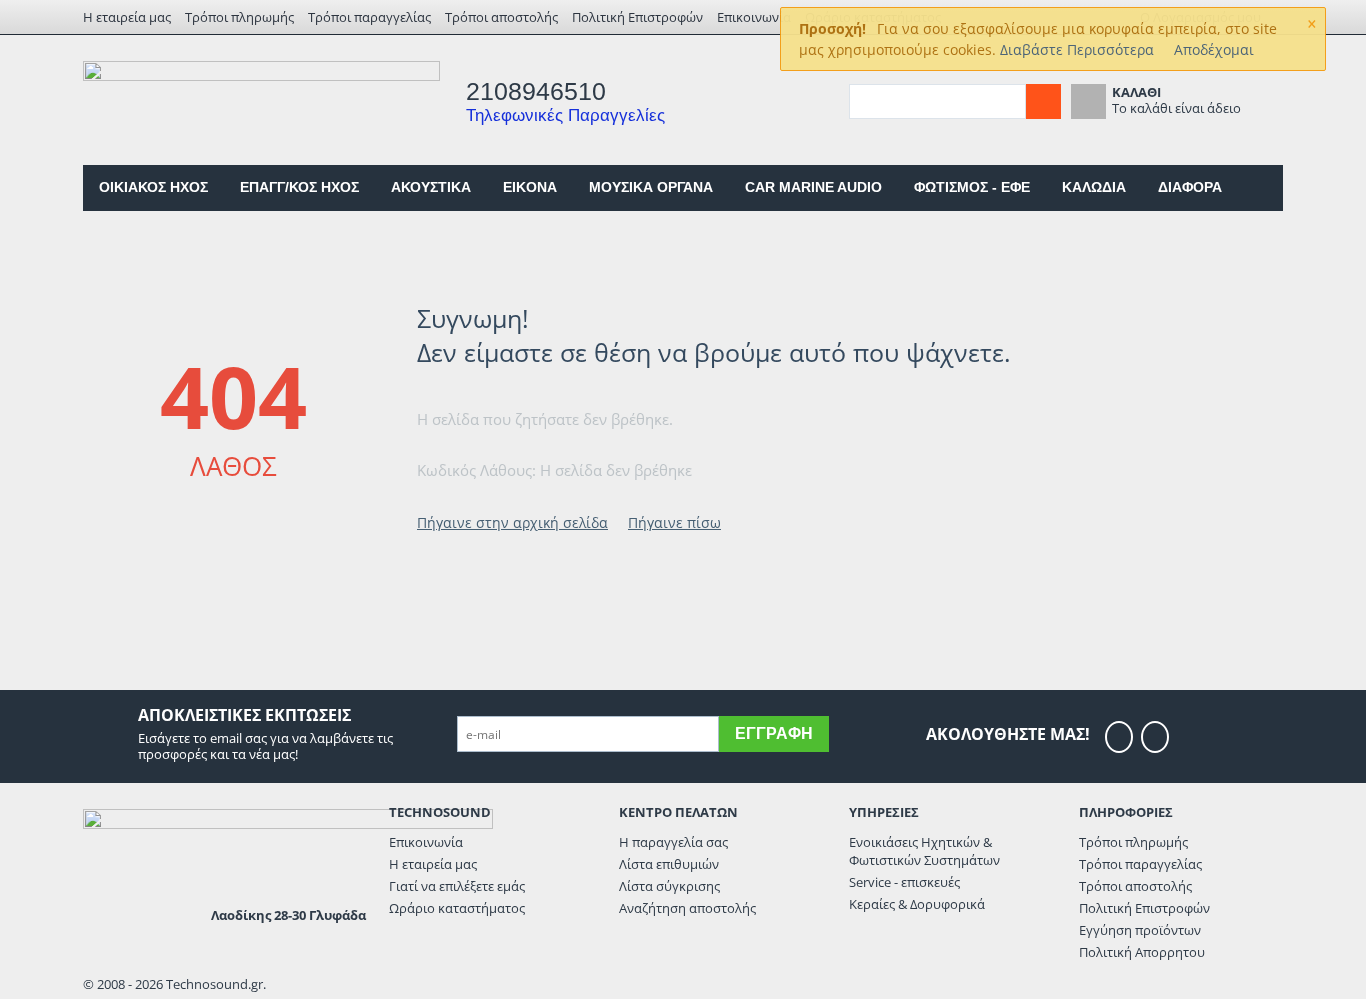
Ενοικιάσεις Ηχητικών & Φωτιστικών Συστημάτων (924, 851)
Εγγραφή (774, 733)
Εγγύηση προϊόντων (1140, 930)
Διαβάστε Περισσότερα (1077, 49)
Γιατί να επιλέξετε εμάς (457, 886)
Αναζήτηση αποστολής (687, 908)
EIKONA (530, 187)
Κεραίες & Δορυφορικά (917, 904)
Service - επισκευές (904, 882)
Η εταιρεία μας (127, 17)
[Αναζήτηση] (1043, 101)
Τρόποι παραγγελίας (369, 17)
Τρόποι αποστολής (501, 17)
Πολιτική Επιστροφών (637, 17)
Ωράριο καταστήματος (457, 908)
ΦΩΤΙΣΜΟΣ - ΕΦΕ (972, 187)
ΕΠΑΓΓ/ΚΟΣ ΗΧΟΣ (299, 187)
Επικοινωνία (754, 17)
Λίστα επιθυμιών (669, 864)
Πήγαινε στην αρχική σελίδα (512, 522)
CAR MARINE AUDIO (813, 187)
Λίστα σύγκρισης (669, 886)
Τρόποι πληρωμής (239, 17)
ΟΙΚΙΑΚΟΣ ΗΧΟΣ (153, 187)
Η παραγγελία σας (673, 842)
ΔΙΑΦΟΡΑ (1190, 187)
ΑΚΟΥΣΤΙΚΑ (431, 187)
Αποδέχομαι (1214, 49)
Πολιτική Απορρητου (1142, 952)
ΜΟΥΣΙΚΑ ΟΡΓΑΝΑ (651, 187)
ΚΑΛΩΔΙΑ (1094, 187)
